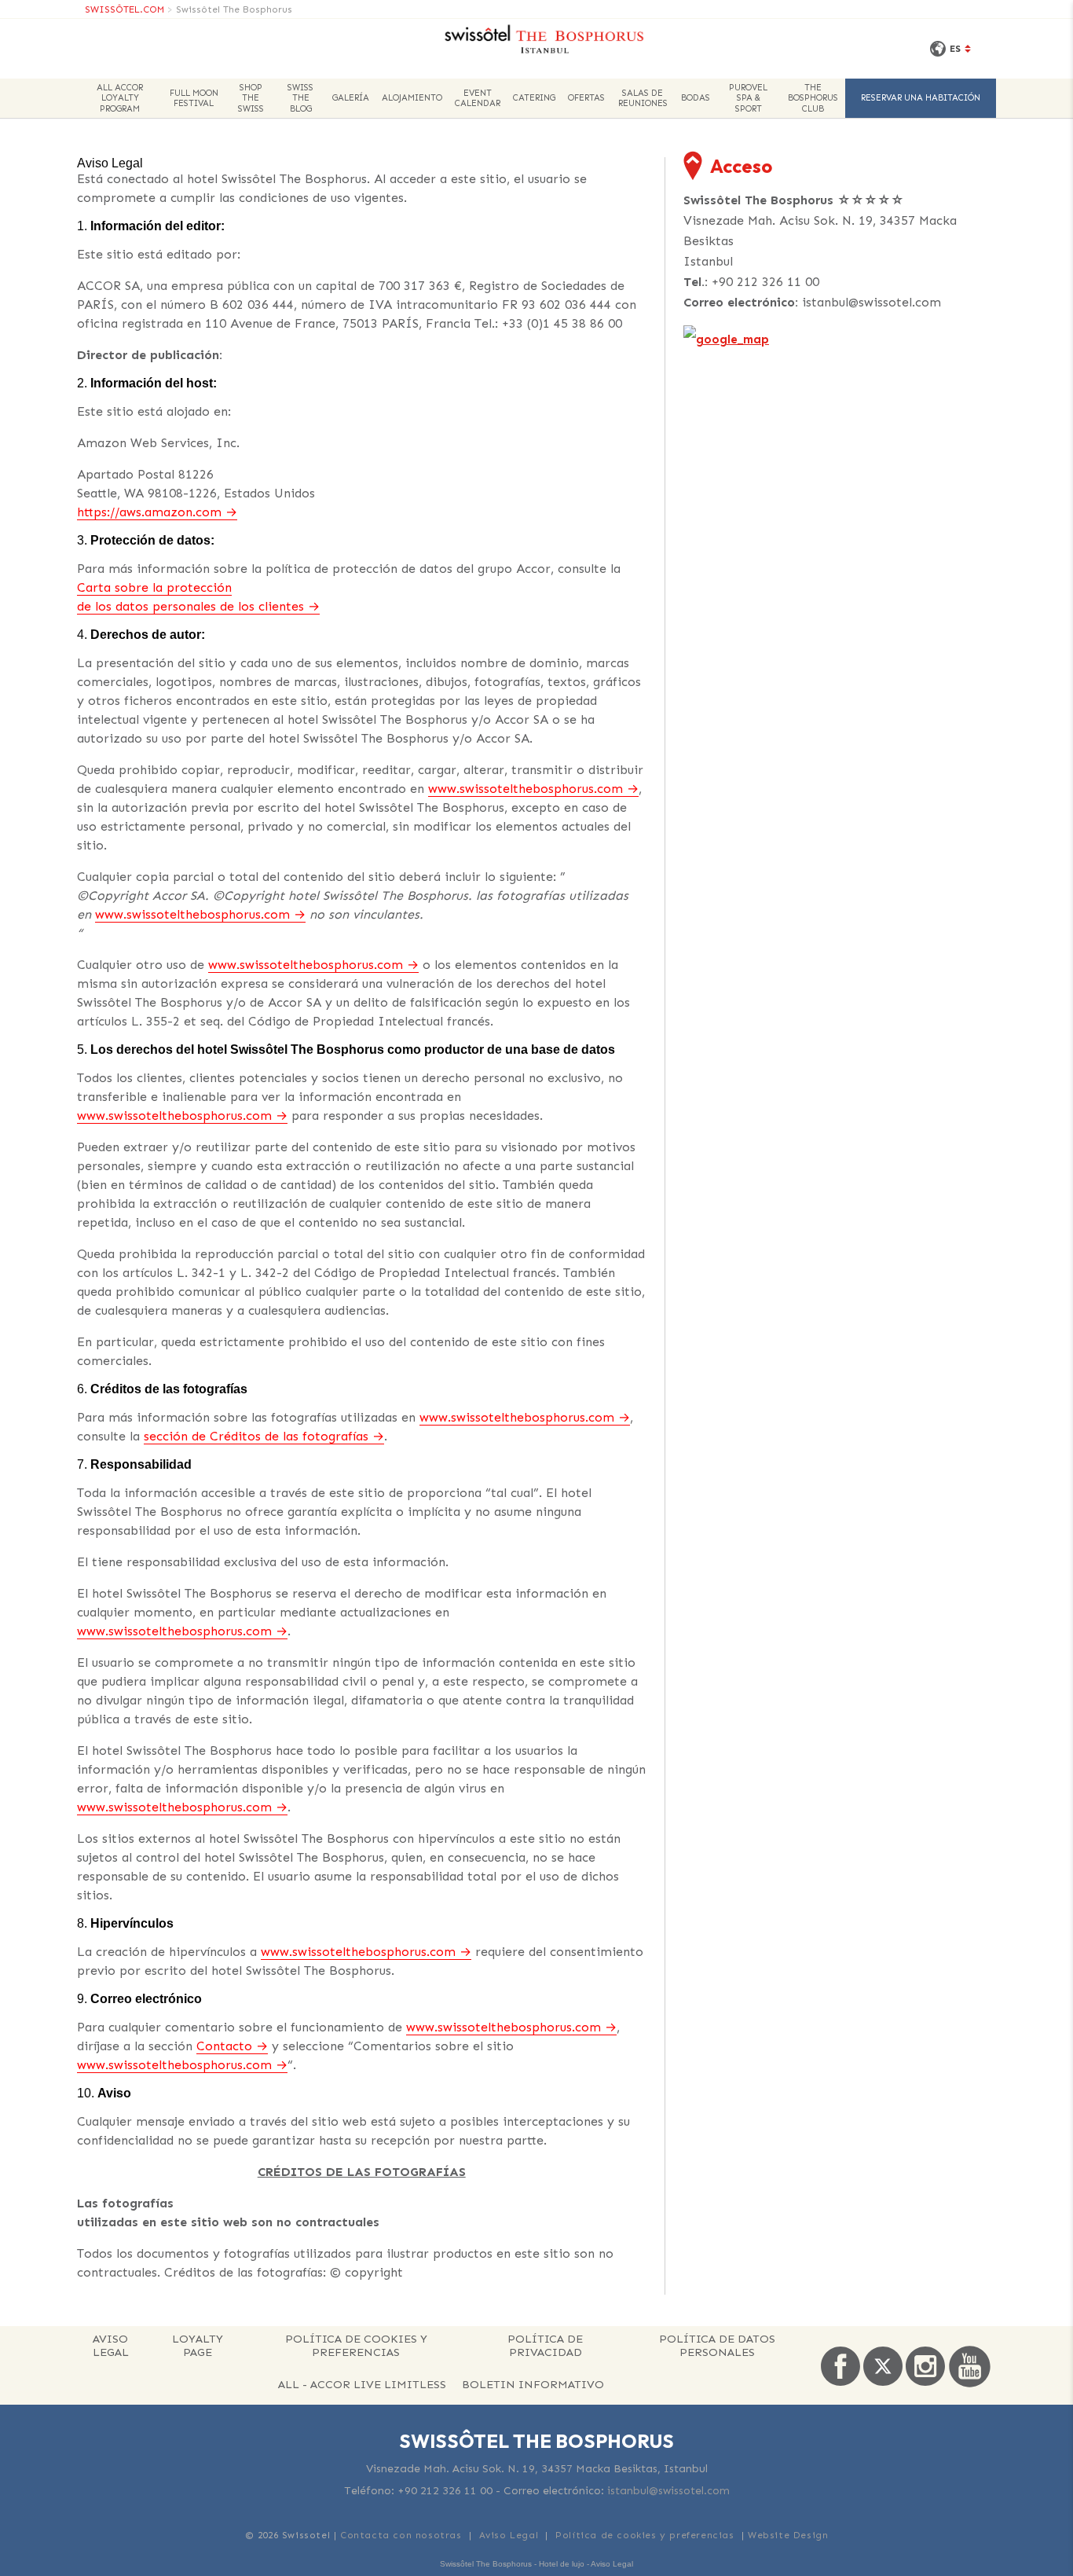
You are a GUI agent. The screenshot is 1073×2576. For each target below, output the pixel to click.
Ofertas (586, 98)
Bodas (696, 98)
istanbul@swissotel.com (872, 302)
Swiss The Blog (300, 98)
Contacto (224, 2046)
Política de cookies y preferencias (356, 2345)
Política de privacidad (545, 2345)
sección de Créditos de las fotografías (256, 1436)
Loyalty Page (198, 2345)
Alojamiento (412, 98)
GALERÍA (351, 98)
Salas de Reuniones (643, 98)
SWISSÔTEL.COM (125, 9)
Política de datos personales (717, 2345)
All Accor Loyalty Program (120, 98)
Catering (534, 98)
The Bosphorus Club (813, 98)
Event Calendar (478, 98)
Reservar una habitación (921, 98)
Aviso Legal (111, 2345)
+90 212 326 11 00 (765, 282)
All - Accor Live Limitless (362, 2384)
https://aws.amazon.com (149, 512)
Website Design (788, 2535)
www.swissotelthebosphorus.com (526, 789)
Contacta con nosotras (401, 2535)
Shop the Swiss (251, 98)
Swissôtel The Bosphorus (234, 9)
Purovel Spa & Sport (748, 98)
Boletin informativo (533, 2384)
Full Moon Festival (194, 98)
